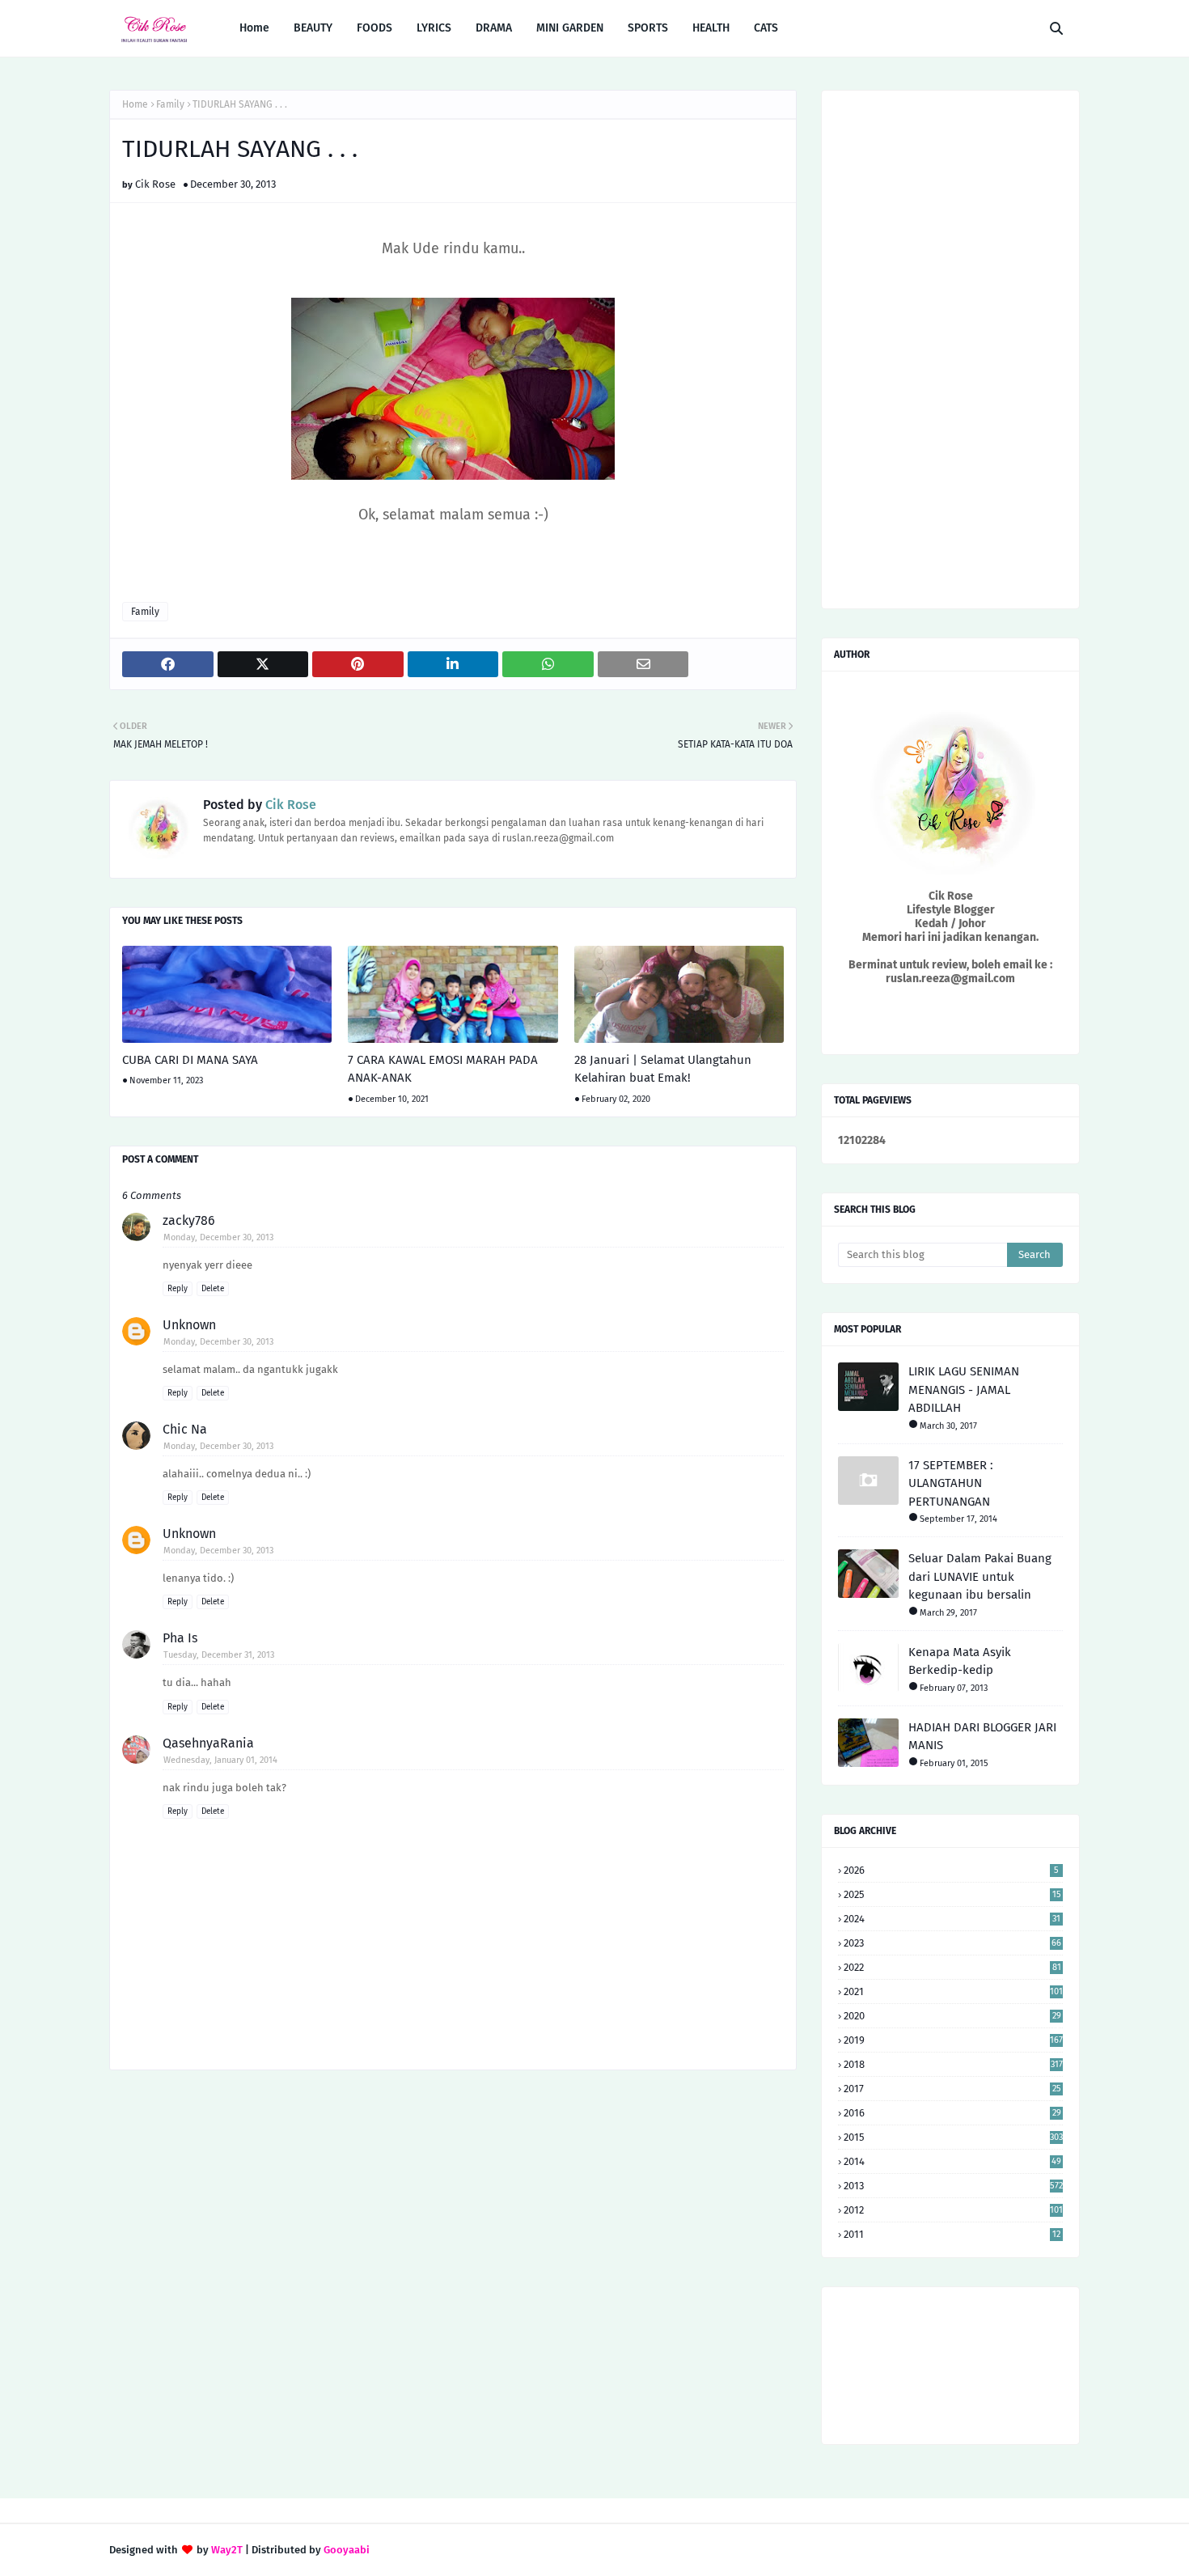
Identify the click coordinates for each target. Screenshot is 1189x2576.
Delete (213, 1289)
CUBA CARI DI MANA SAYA (190, 1060)
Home (135, 104)
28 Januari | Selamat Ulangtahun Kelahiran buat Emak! (663, 1069)
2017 (952, 2089)
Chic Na (185, 1429)
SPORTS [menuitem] (648, 28)
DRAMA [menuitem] (494, 28)
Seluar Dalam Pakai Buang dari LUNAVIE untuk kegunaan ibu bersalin (980, 1576)
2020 (952, 2016)
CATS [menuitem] (766, 28)
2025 (952, 1894)
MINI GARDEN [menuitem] (570, 28)
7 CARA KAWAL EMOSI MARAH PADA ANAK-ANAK (443, 1069)
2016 (952, 2113)
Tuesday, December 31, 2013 (219, 1655)
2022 (952, 1967)
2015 (953, 2137)
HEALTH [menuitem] (711, 28)
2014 (952, 2161)
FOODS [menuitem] (374, 28)
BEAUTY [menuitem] (313, 28)
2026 (951, 1870)
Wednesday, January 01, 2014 (220, 1760)
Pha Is (180, 1638)
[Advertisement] (453, 2212)
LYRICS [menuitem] (434, 28)
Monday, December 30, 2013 (218, 1237)
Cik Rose (155, 184)
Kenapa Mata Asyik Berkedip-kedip (960, 1661)
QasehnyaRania (208, 1743)
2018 (953, 2064)
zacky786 (189, 1220)
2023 (952, 1943)
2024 (952, 1919)
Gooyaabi (347, 2550)
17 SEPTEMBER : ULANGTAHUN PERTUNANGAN (951, 1483)
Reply (178, 1289)
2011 (952, 2234)
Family (170, 104)
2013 (953, 2186)
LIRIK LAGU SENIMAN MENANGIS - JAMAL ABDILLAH (964, 1390)
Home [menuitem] (254, 28)
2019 (953, 2040)
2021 (953, 1991)
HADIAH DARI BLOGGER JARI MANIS (982, 1737)
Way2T (227, 2550)
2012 (953, 2210)
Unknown (189, 1325)
